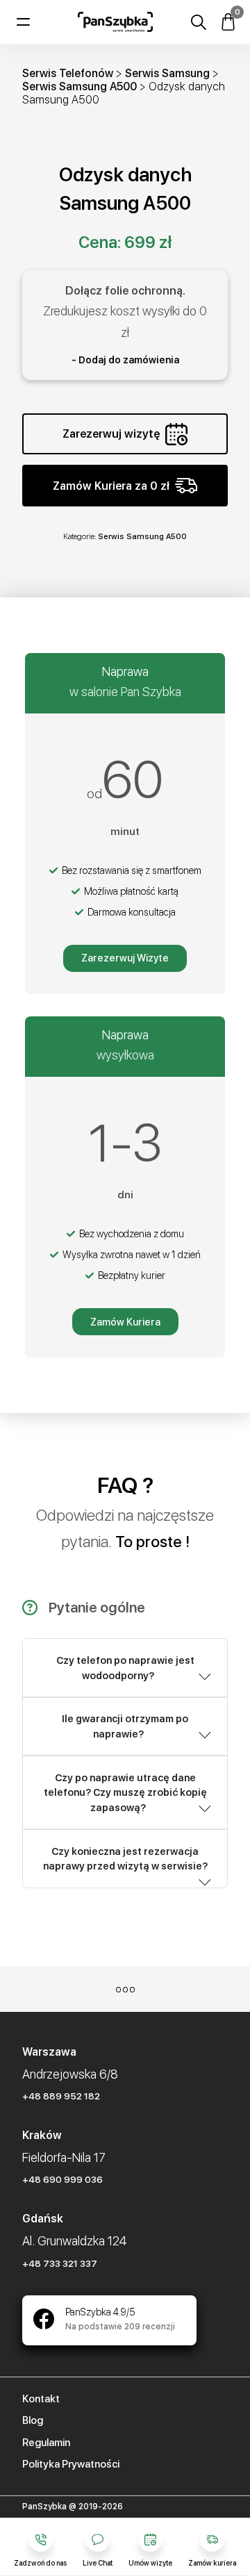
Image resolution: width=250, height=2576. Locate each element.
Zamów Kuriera (125, 1322)
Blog (33, 2420)
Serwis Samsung (167, 73)
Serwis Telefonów (68, 73)
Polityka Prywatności (71, 2464)
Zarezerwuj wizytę (111, 434)
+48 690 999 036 (62, 2179)
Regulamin (46, 2443)
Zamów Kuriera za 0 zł (111, 486)
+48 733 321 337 (60, 2263)
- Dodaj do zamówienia (125, 360)
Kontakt (41, 2399)
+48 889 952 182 (61, 2096)
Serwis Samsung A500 (80, 86)
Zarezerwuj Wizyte (125, 958)
